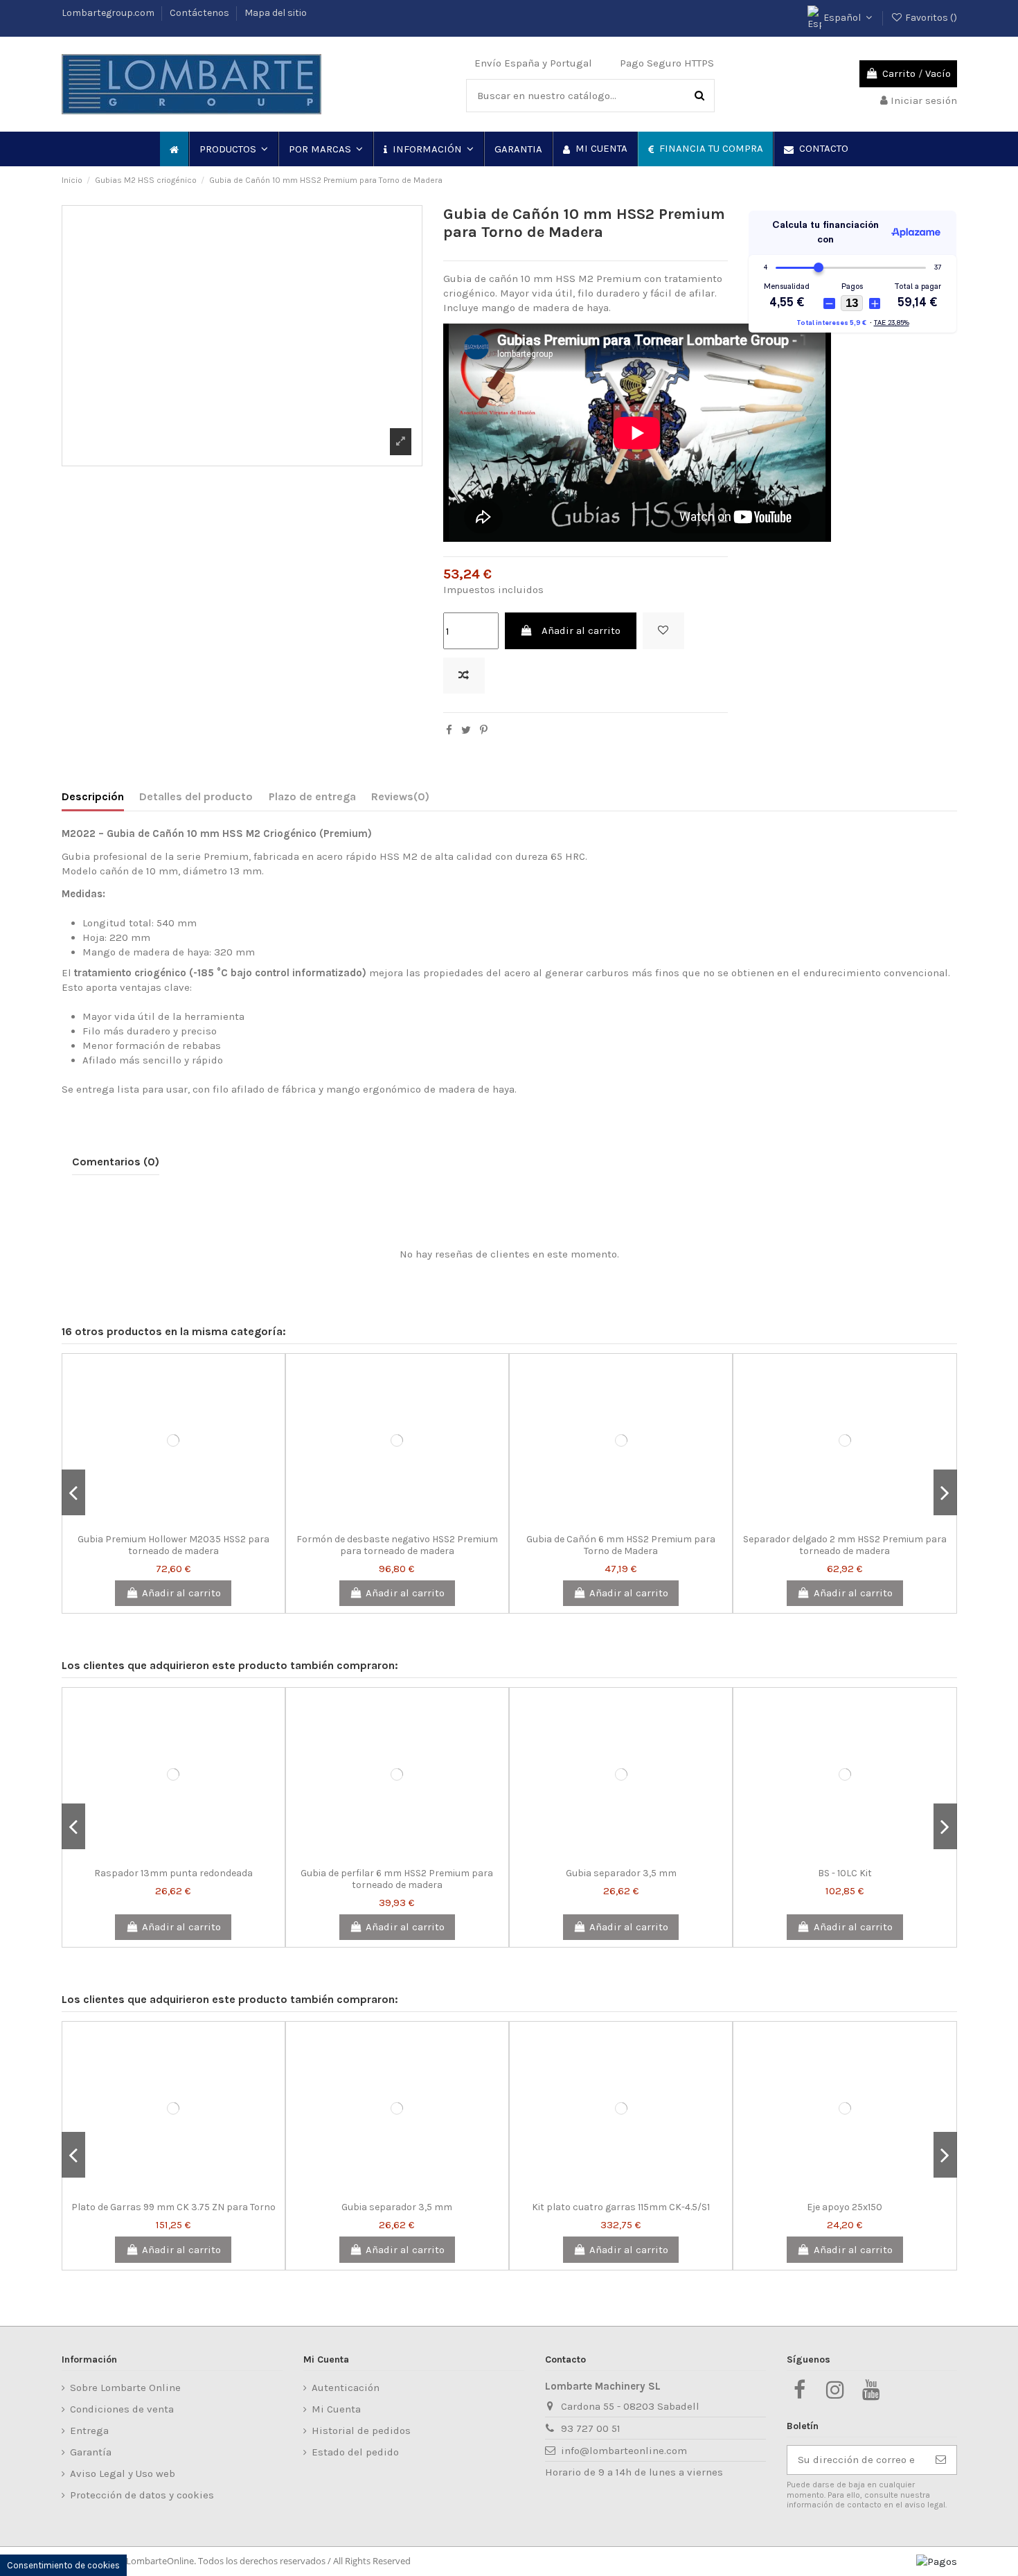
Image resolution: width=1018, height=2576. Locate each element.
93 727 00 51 (591, 2428)
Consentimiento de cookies (63, 2565)
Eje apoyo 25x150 (845, 2207)
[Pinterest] (484, 730)
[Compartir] (449, 730)
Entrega (89, 2431)
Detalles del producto (196, 796)
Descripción (93, 796)
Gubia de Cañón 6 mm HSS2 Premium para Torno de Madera (621, 1545)
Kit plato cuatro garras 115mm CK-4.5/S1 (621, 2207)
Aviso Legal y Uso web (123, 2473)
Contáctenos (200, 13)
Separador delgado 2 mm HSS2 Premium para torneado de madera (845, 1545)
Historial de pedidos (361, 2431)
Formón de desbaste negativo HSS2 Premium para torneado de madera (397, 1545)
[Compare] (173, 1522)
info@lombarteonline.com (624, 2451)
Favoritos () (930, 18)
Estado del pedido (355, 2452)
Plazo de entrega (312, 796)
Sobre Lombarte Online (125, 2388)
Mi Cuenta (336, 2409)
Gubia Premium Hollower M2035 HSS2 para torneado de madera (173, 1545)
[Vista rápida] (194, 1522)
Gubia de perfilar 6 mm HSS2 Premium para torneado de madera (397, 1879)
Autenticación (346, 2388)
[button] (233, 149)
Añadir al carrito (581, 630)
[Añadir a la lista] (663, 631)
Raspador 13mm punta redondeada (173, 1873)
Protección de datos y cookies (142, 2495)
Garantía (91, 2452)
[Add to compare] (464, 676)
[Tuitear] (466, 730)
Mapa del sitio (276, 13)
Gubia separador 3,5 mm (621, 1873)
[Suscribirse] (941, 2460)
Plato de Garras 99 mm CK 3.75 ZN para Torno (173, 2207)
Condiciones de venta (122, 2409)
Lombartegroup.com (109, 13)
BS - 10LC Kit (845, 1873)
